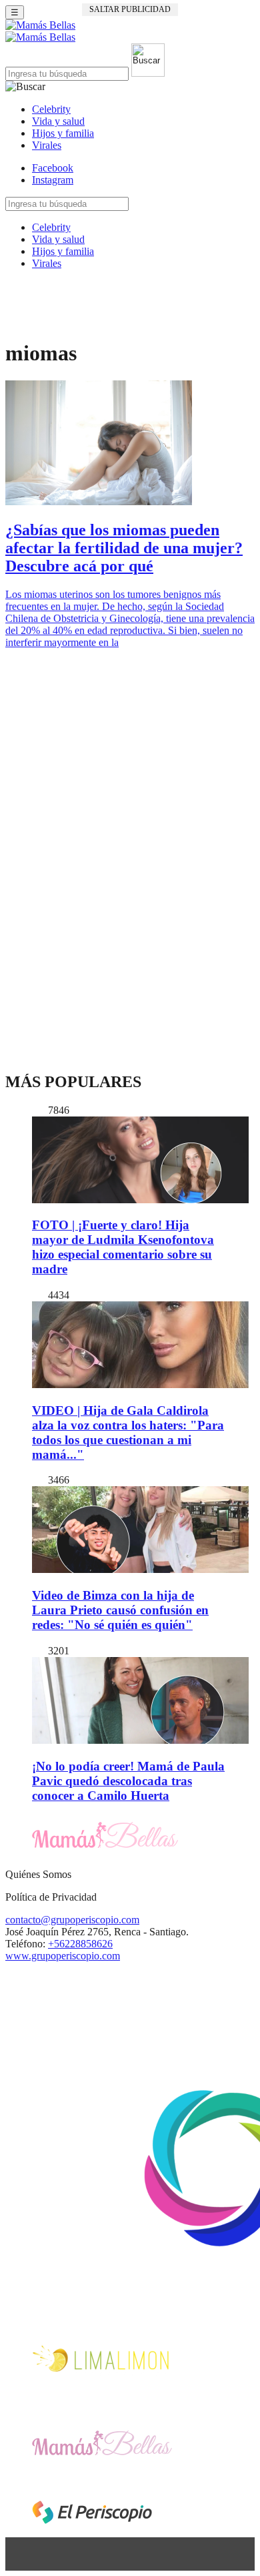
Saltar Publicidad (130, 9)
